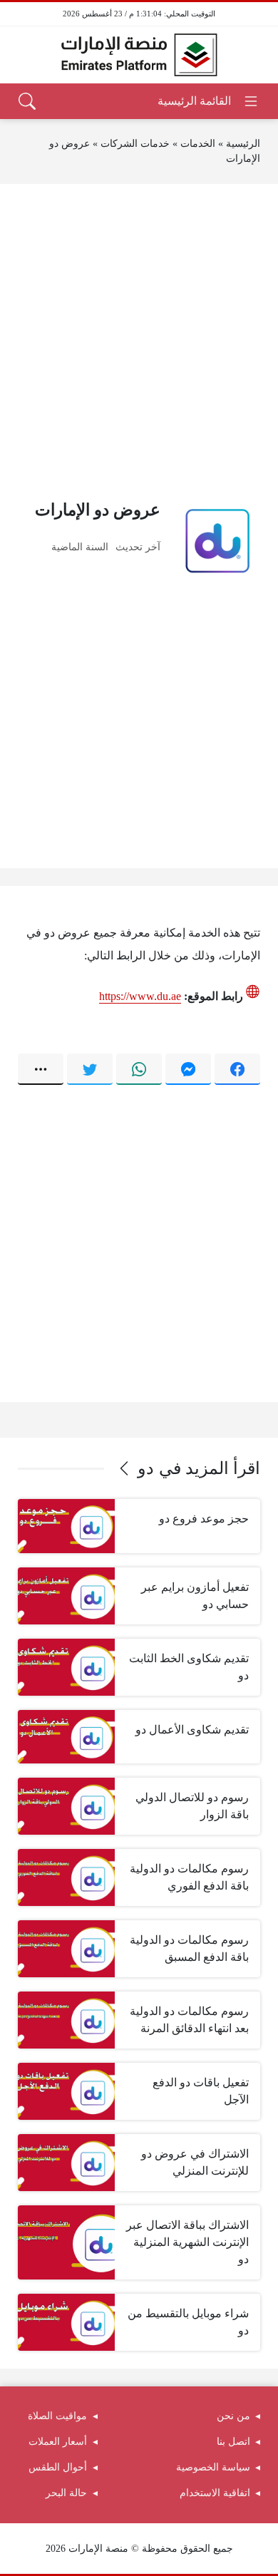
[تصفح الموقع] (208, 101)
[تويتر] (90, 1069)
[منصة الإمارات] (139, 55)
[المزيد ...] (41, 1069)
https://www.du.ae (140, 996)
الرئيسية (243, 144)
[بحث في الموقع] (27, 101)
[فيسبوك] (237, 1069)
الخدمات (198, 144)
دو (146, 1468)
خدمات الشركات (135, 144)
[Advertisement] (139, 341)
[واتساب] (139, 1069)
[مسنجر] (188, 1069)
